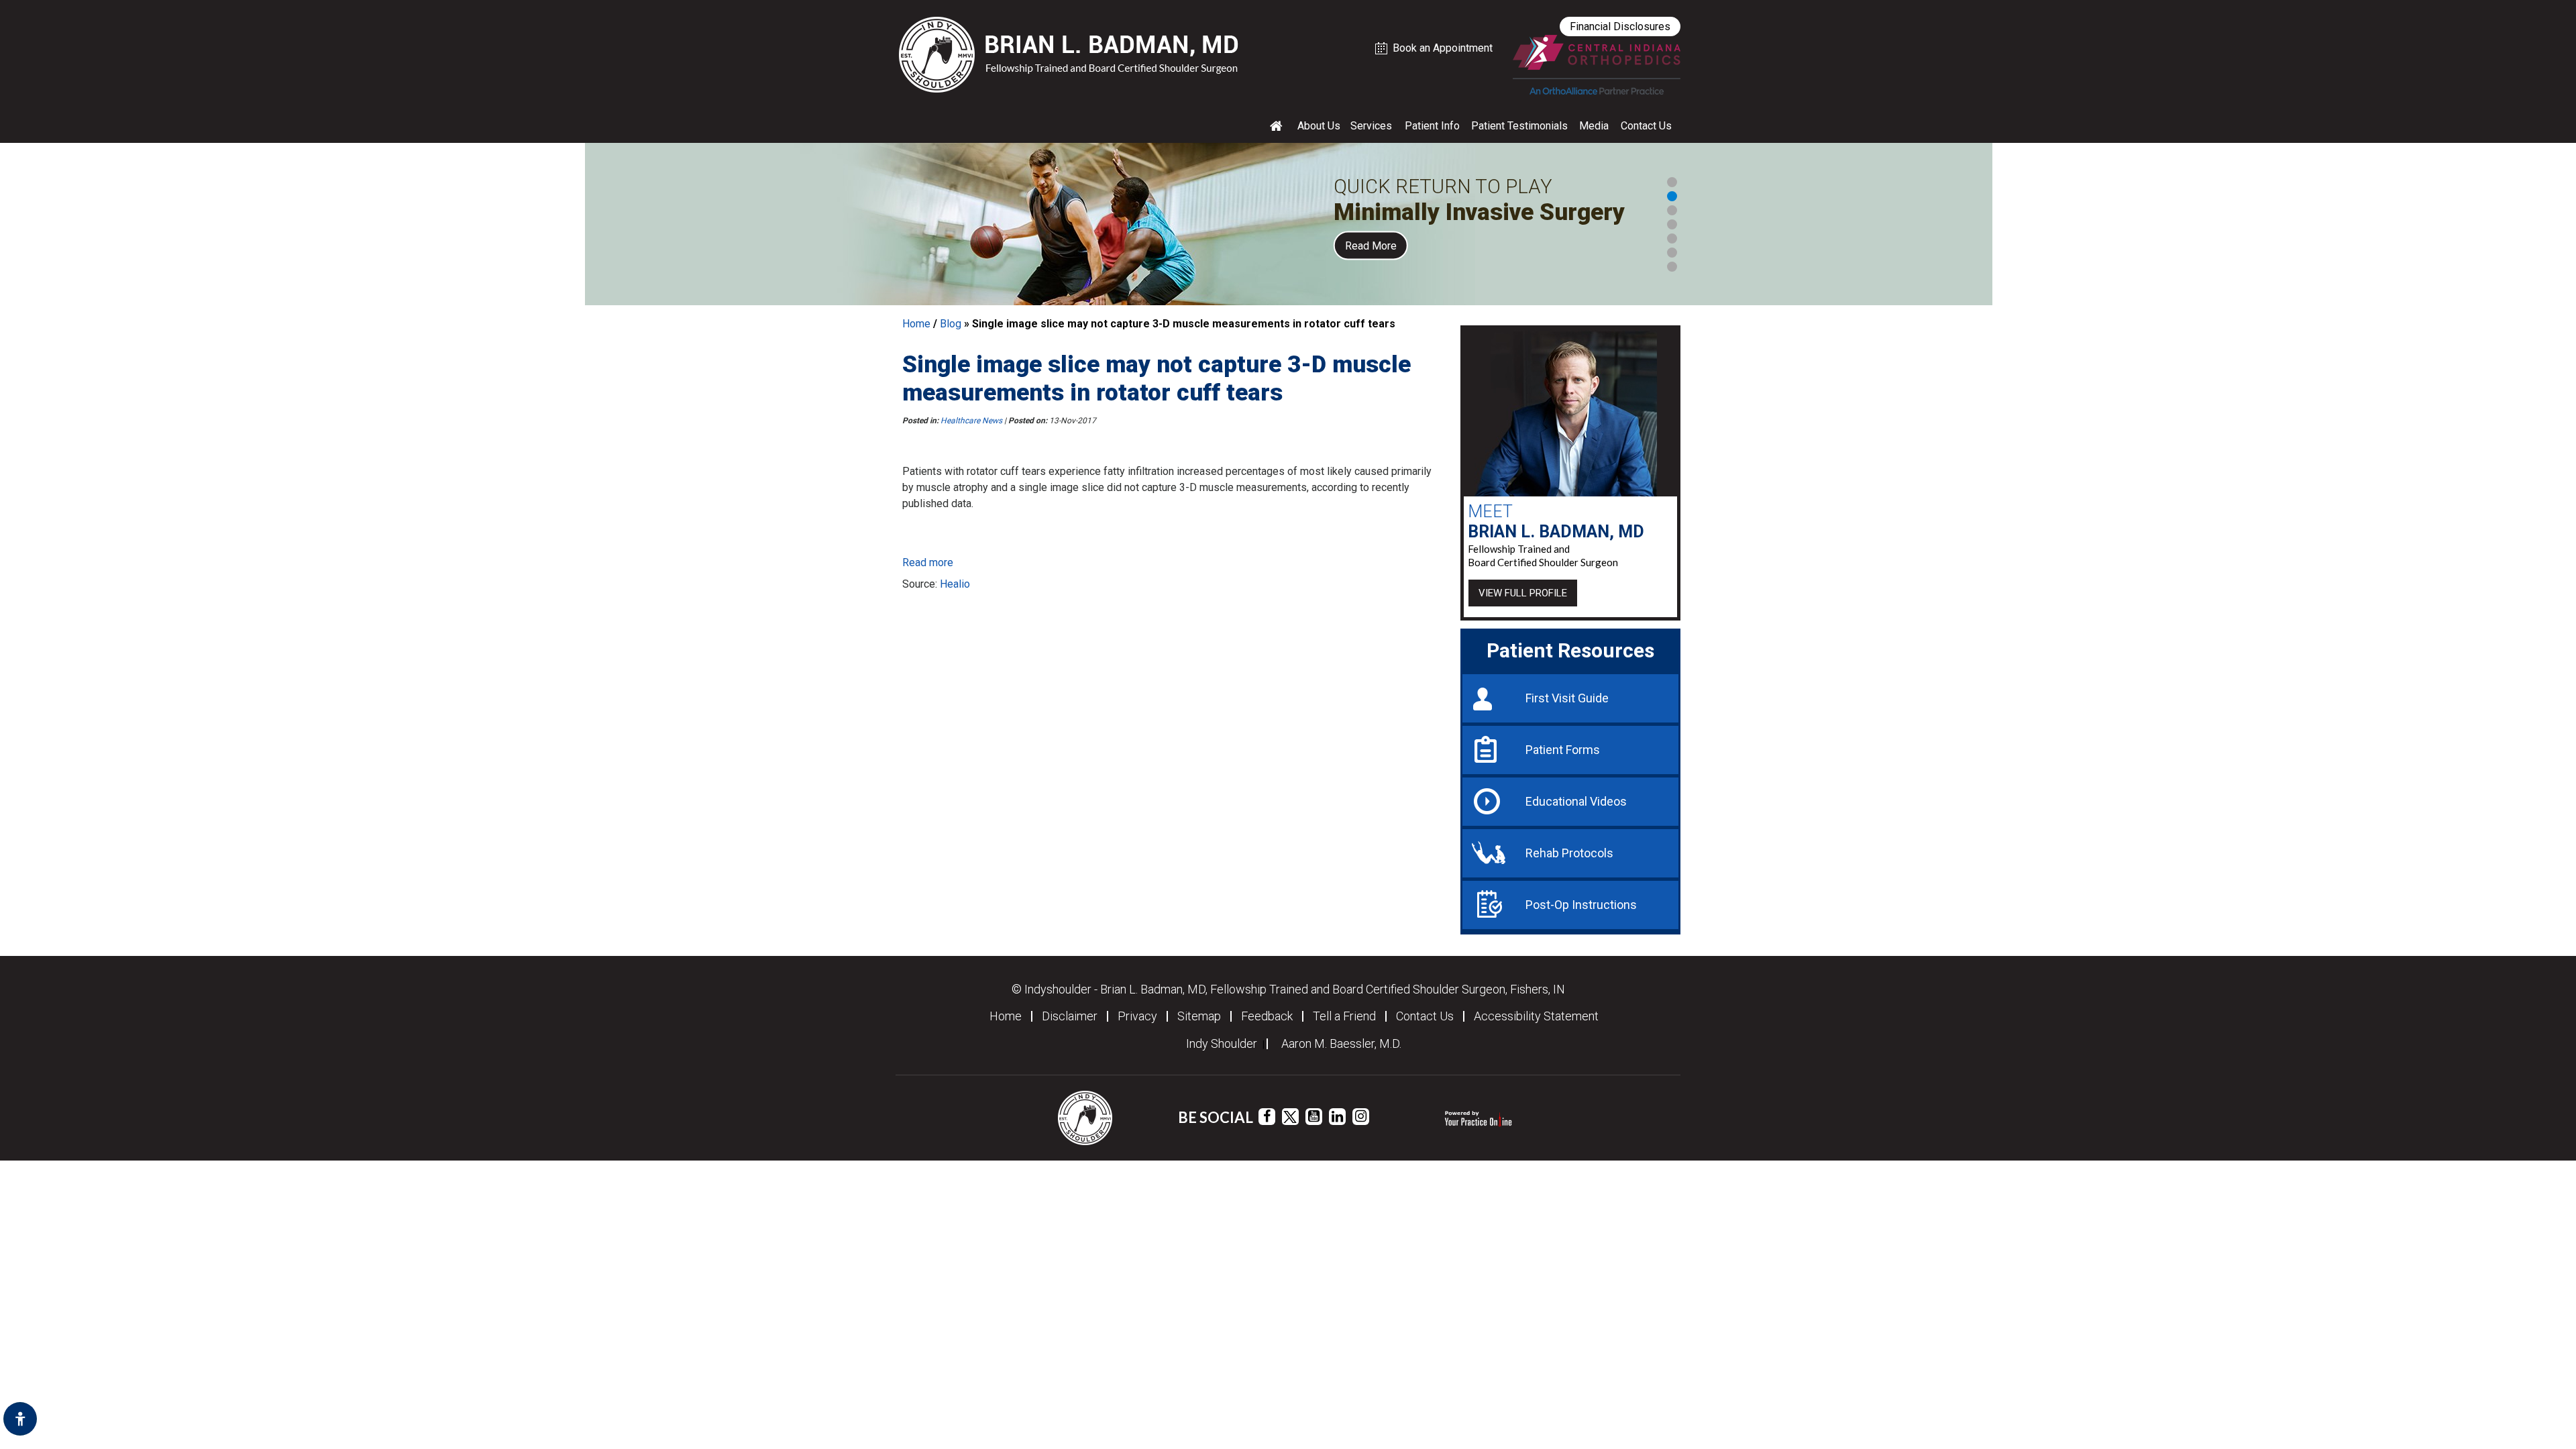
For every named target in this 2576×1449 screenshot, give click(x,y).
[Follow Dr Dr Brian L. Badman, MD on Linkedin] (1337, 1117)
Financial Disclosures (1620, 26)
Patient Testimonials (1519, 126)
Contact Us (1646, 126)
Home (916, 324)
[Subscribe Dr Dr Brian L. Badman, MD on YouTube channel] (1314, 1117)
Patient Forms (1563, 750)
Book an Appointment (1443, 48)
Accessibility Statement (1536, 1016)
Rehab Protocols (1569, 853)
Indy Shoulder (1222, 1044)
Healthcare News (971, 421)
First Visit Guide (1567, 698)
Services (1371, 126)
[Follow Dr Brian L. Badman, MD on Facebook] (1267, 1117)
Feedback (1267, 1016)
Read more (928, 562)
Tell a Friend (1344, 1016)
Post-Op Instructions (1581, 905)
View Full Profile (1523, 593)
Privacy (1137, 1016)
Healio (955, 584)
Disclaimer (1070, 1016)
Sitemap (1199, 1016)
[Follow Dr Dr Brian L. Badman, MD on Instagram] (1361, 1117)
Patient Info (1432, 126)
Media (1594, 126)
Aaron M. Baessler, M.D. (1341, 1044)
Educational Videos (1576, 801)
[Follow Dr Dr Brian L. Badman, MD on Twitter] (1290, 1117)
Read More (1371, 246)
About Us (1319, 126)
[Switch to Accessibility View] (20, 1419)
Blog (951, 324)
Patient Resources (1570, 650)
